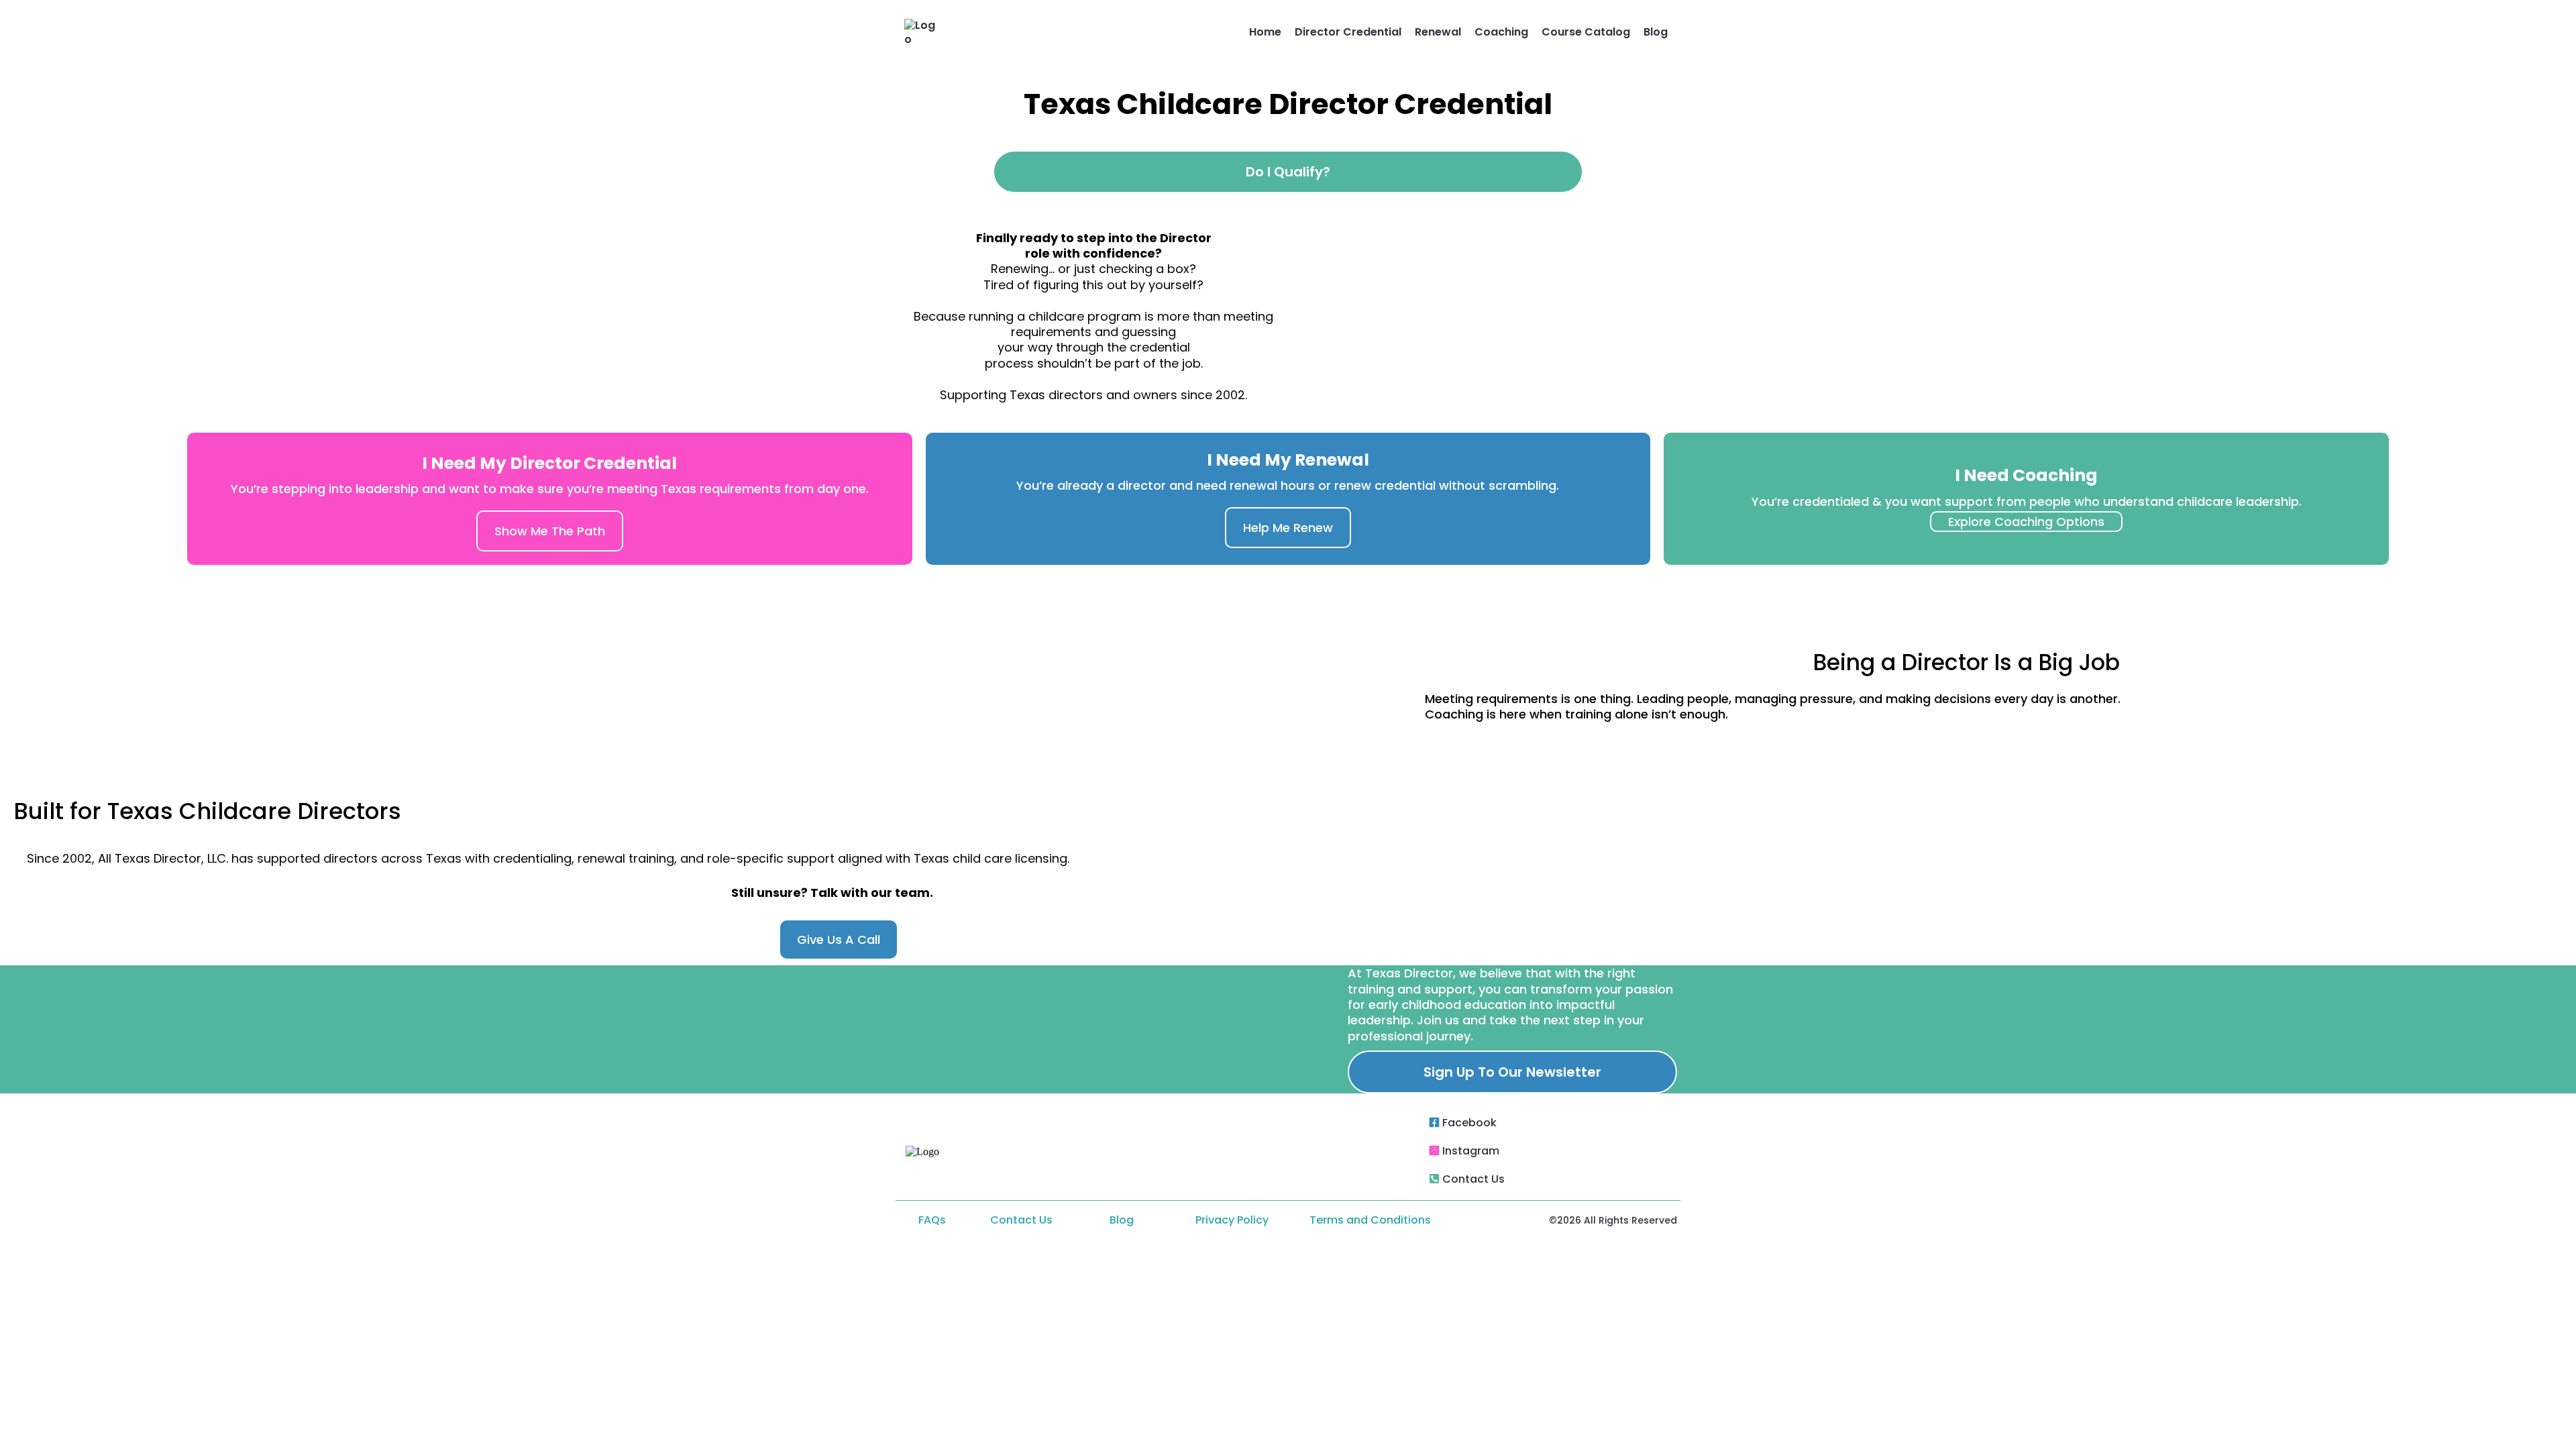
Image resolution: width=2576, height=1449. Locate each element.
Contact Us (1473, 1179)
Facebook (1469, 1123)
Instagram (1471, 1151)
